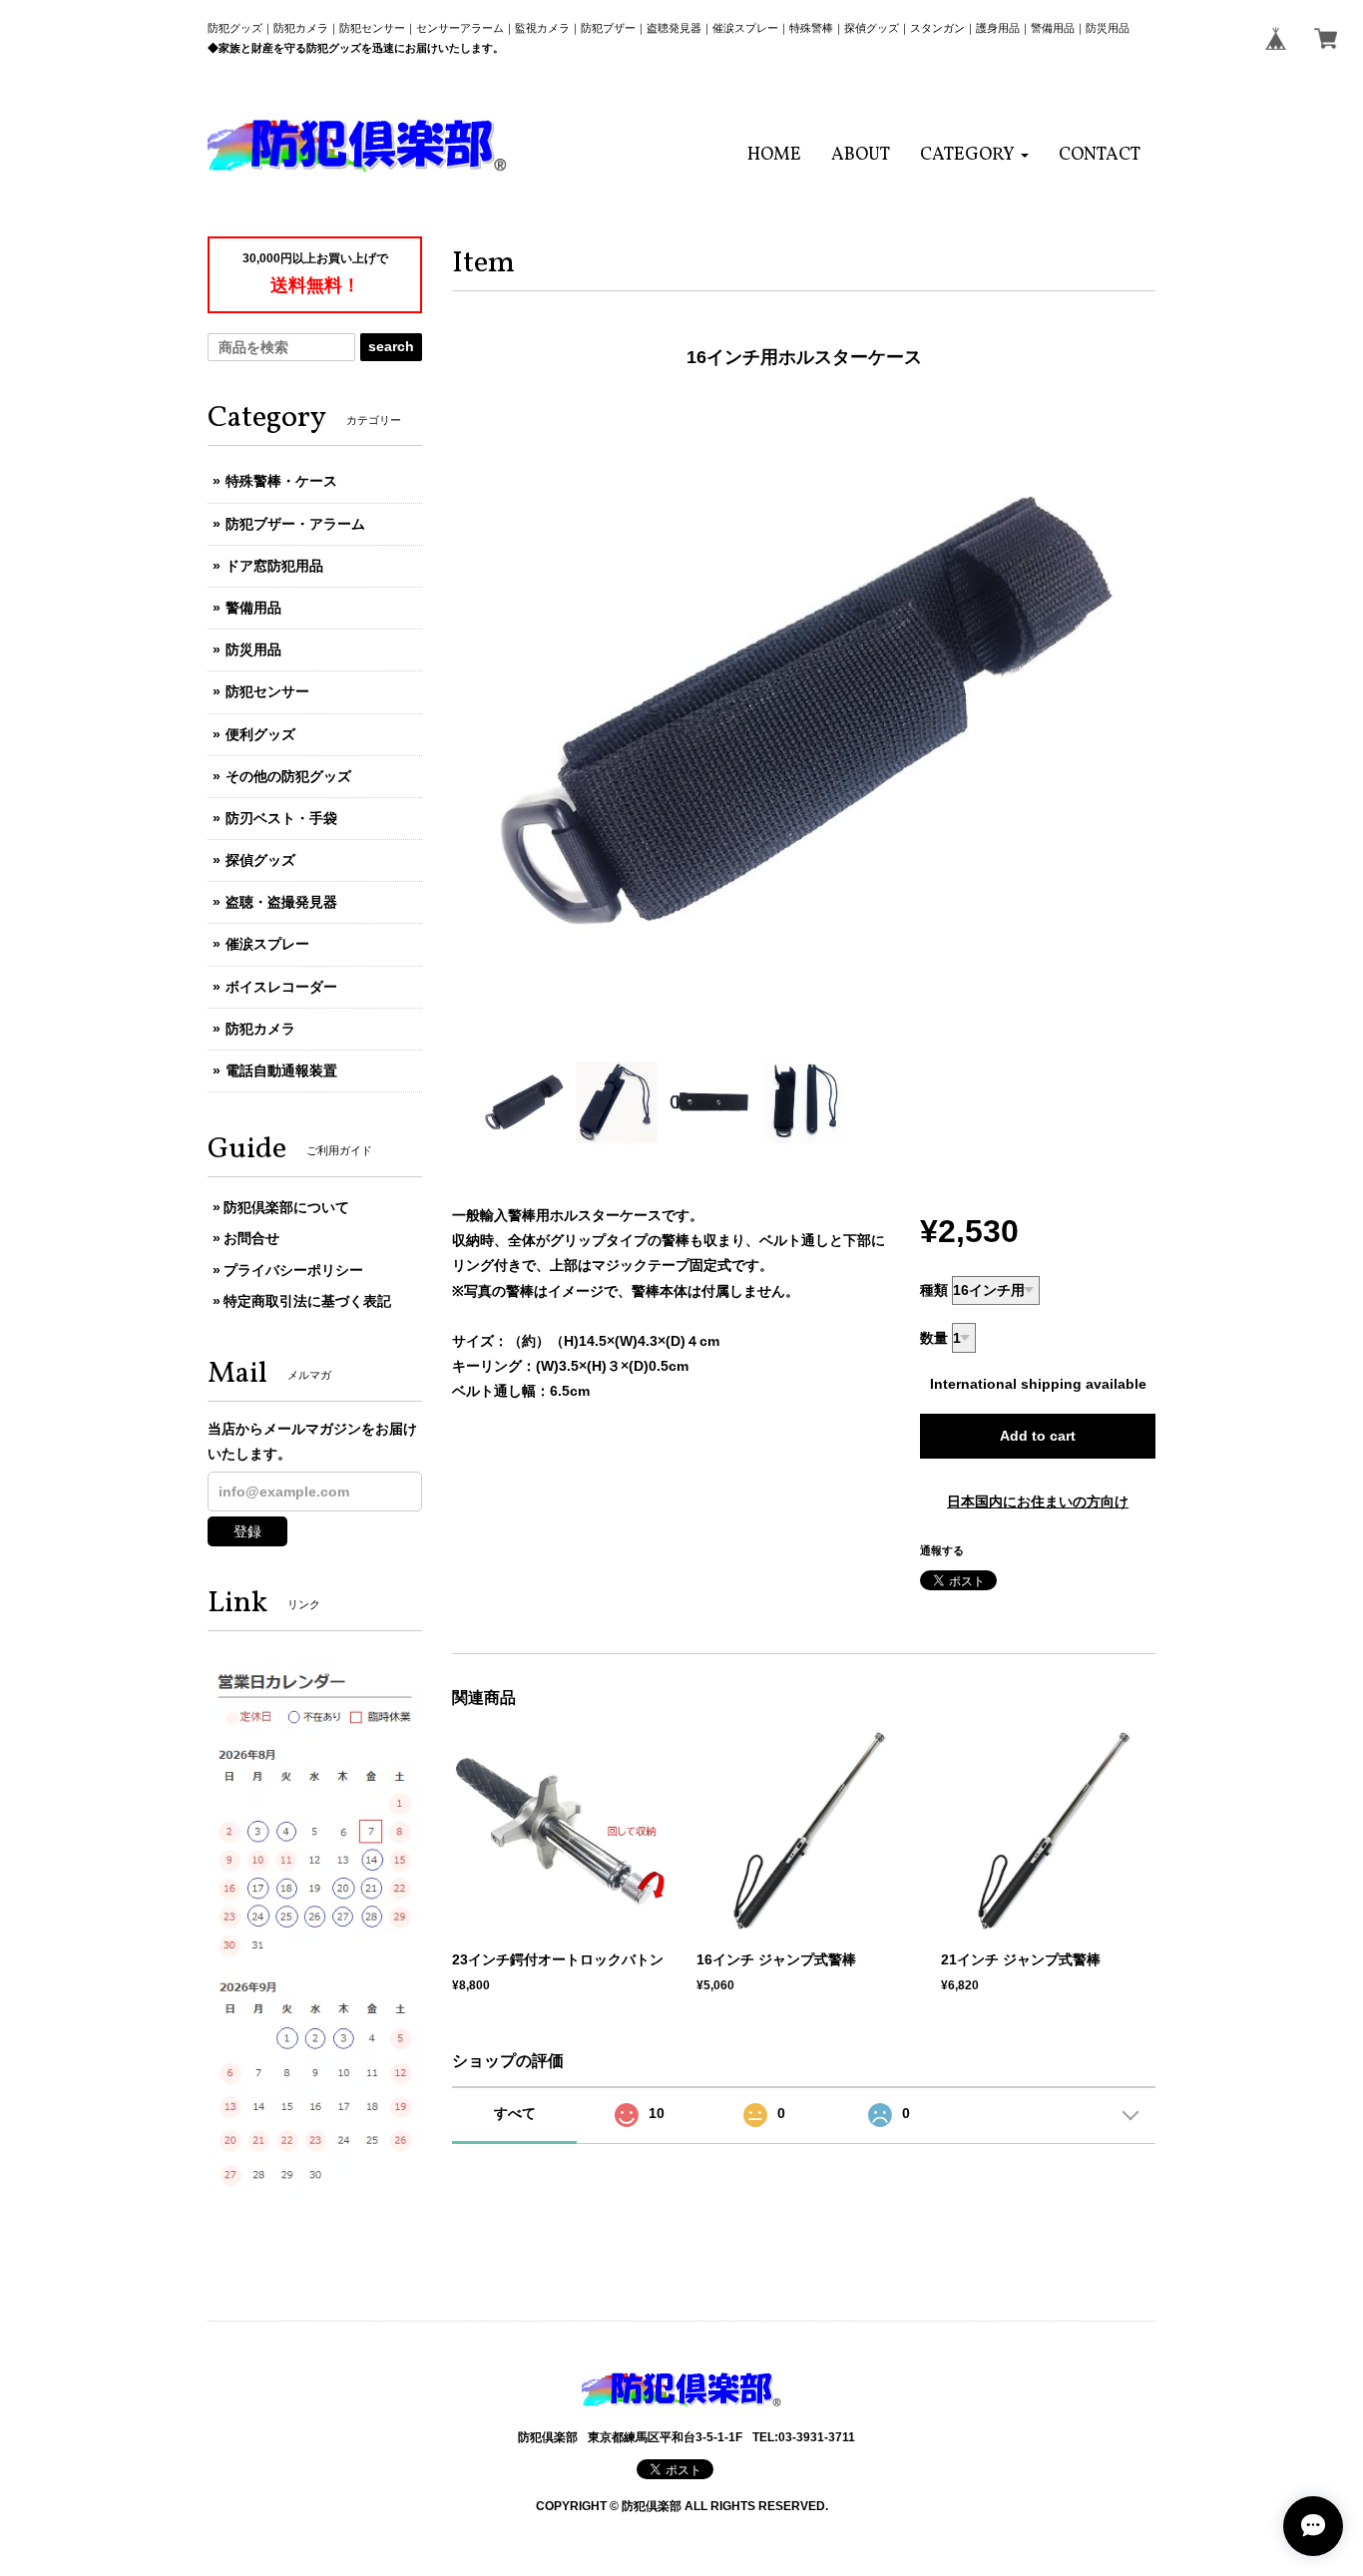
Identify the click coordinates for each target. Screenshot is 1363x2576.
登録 (247, 1531)
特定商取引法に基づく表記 (307, 1301)
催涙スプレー (267, 944)
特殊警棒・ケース (281, 481)
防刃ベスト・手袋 (281, 818)
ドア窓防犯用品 (274, 566)
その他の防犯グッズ (288, 776)
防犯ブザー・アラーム (295, 524)
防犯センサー (267, 691)
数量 (934, 1338)
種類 (934, 1290)
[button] (974, 155)
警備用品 (253, 608)
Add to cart (1038, 1436)
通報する (942, 1550)
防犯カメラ (260, 1029)
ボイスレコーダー (281, 987)
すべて (515, 2113)
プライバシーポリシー (293, 1270)
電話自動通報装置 (281, 1071)
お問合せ (251, 1238)
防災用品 (253, 649)
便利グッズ (260, 734)
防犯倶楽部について (286, 1207)
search (391, 346)
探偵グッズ (260, 860)
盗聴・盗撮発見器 (281, 902)
